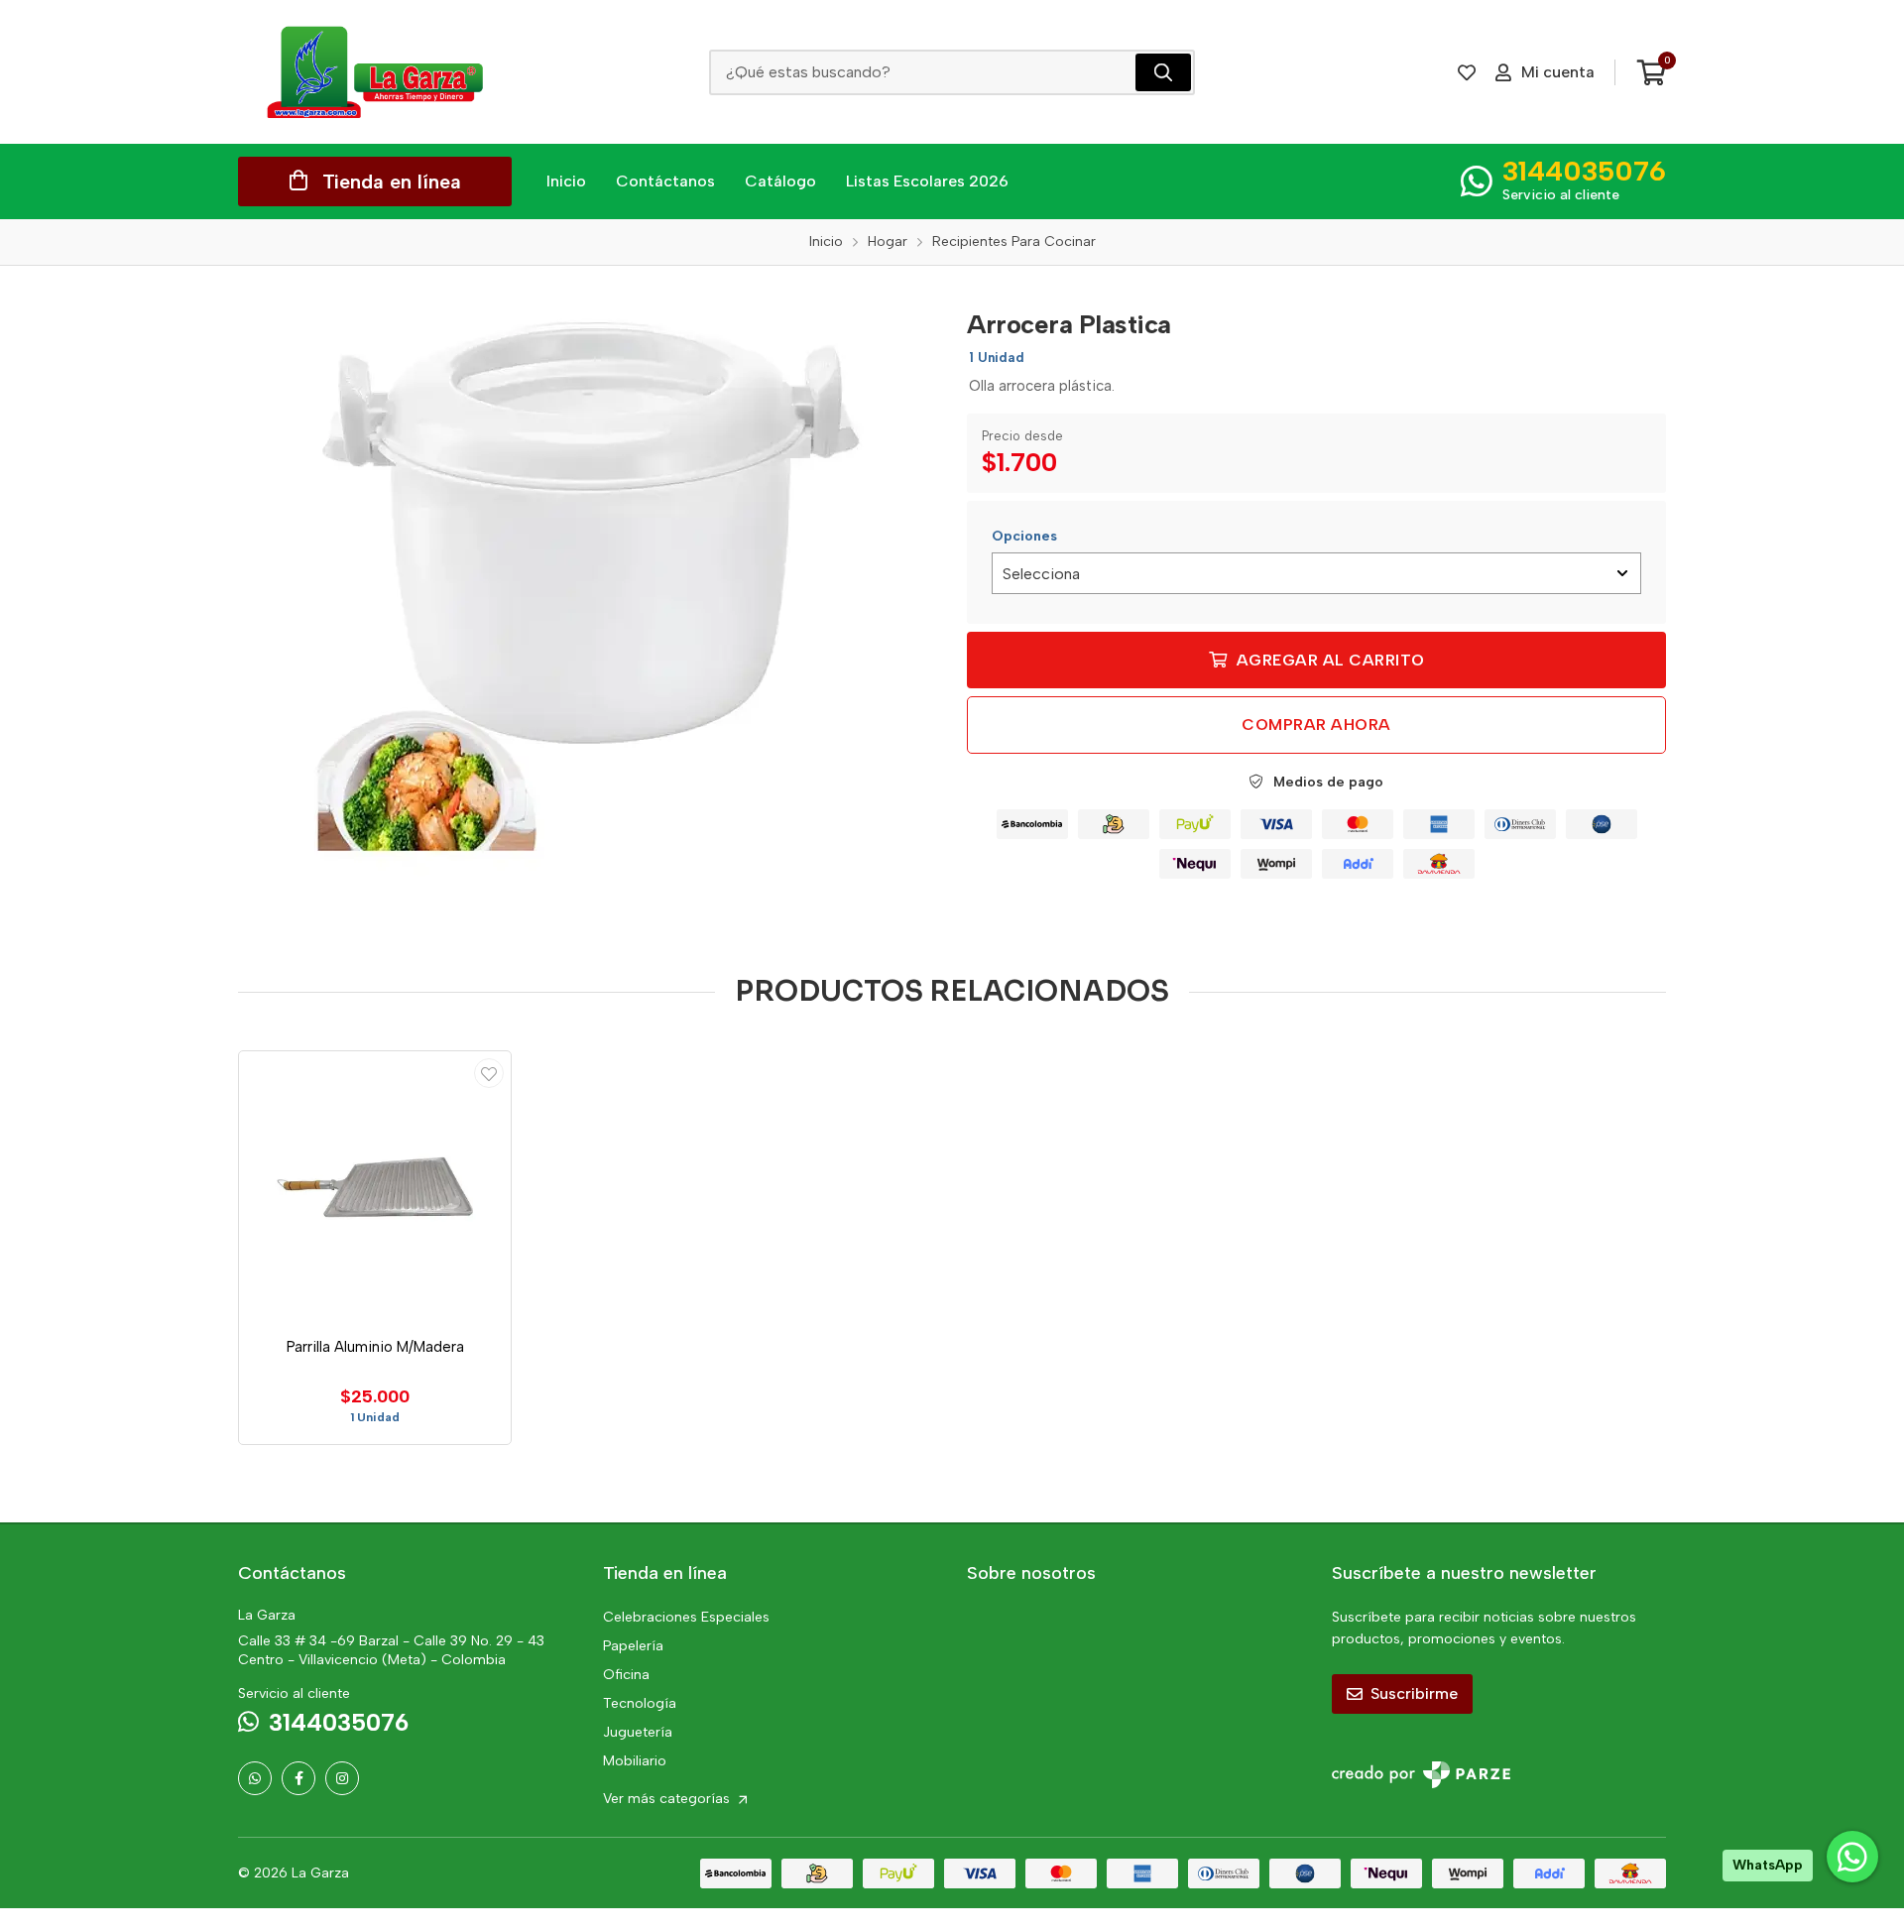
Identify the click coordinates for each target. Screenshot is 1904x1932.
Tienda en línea (392, 181)
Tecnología (640, 1703)
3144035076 (1584, 171)
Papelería (633, 1646)
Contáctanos (665, 181)
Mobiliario (635, 1761)
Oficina (626, 1675)
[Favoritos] (1467, 72)
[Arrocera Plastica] (588, 586)
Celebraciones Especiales (686, 1617)
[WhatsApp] (255, 1778)
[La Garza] (375, 72)
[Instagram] (342, 1778)
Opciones (1024, 536)
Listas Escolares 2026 (927, 181)
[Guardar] (489, 1073)
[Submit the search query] (1163, 72)
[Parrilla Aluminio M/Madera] (375, 1187)
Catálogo (780, 181)
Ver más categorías (668, 1799)
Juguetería (638, 1732)
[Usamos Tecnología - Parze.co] (1421, 1775)
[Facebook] (298, 1778)
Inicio (566, 181)
